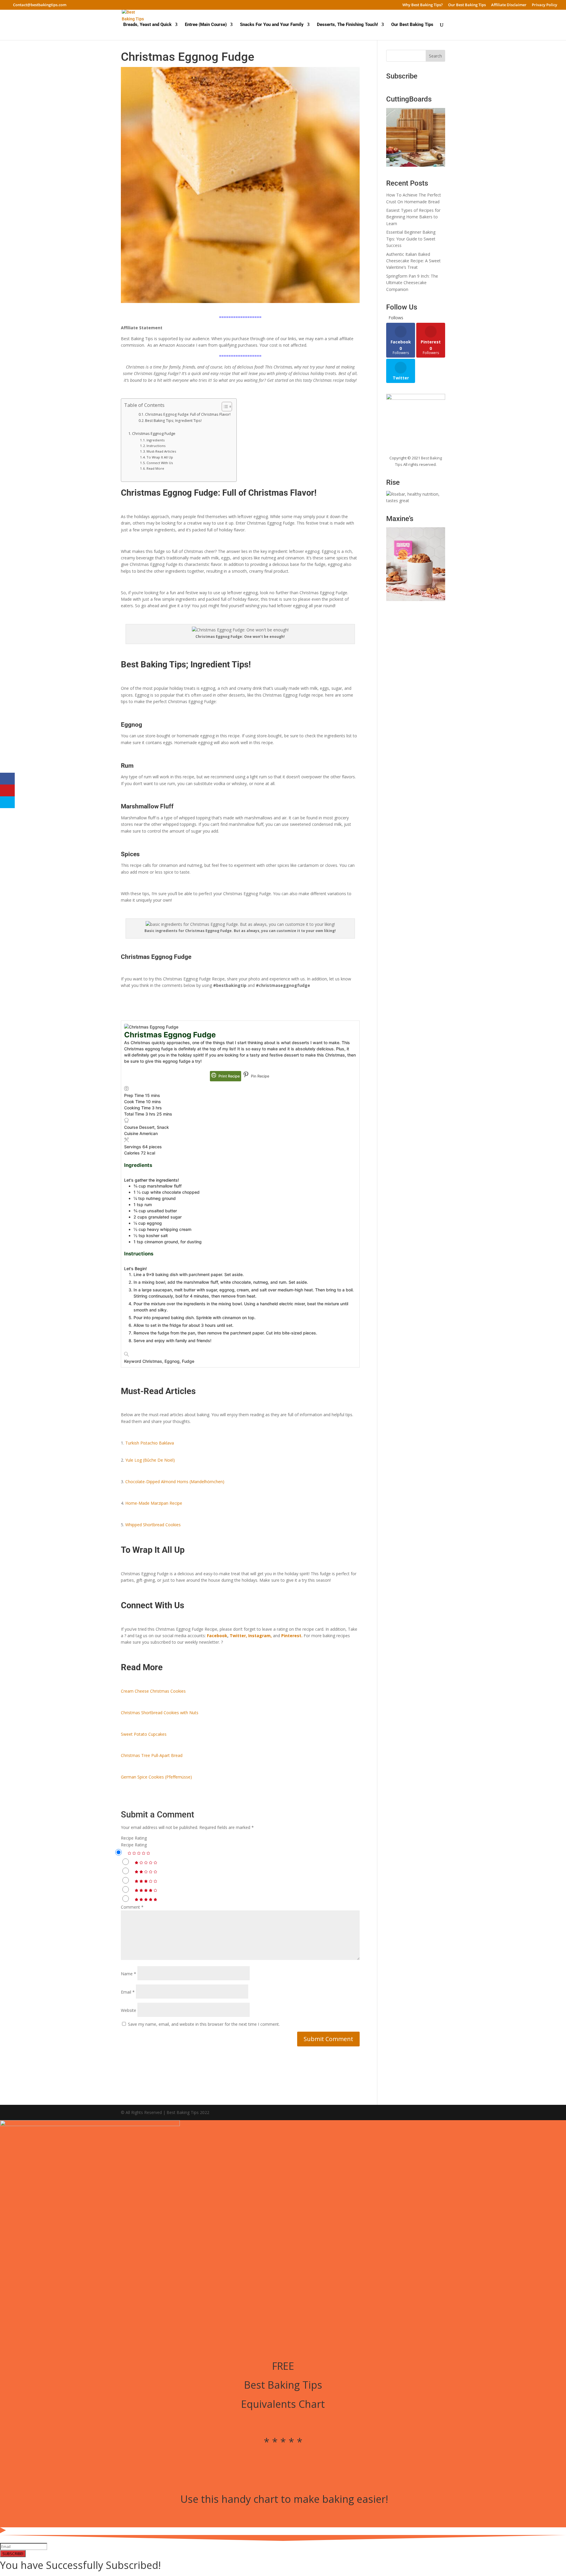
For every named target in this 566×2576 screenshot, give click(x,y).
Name (129, 1974)
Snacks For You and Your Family (272, 25)
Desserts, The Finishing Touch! (347, 25)
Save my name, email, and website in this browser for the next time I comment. (204, 2024)
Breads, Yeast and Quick (147, 25)
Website (129, 2010)
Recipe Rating (134, 1838)
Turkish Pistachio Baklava (150, 1443)
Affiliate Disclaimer (509, 5)
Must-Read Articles (161, 451)
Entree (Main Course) (206, 25)
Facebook (217, 1636)
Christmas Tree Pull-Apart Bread (152, 1755)
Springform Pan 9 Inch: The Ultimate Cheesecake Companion (412, 283)
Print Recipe (229, 1076)
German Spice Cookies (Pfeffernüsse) (156, 1777)
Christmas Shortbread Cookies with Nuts (160, 1713)
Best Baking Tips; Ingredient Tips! (173, 421)
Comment (132, 1907)
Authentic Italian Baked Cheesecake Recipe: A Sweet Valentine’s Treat (413, 261)
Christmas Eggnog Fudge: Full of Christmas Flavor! (188, 414)
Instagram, (260, 1636)
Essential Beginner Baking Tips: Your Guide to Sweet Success (411, 239)
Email (128, 1992)
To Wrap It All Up (160, 457)
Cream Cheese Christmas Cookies (153, 1691)
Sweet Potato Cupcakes (144, 1734)
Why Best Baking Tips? (423, 5)
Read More (155, 468)
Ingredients (156, 440)
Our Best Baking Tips (467, 5)
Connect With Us (160, 463)
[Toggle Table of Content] (224, 407)
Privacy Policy (544, 5)
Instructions (156, 446)
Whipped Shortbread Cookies (153, 1525)
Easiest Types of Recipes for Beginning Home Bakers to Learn (413, 217)
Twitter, (238, 1636)
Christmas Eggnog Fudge (154, 434)
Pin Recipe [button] (260, 1076)
